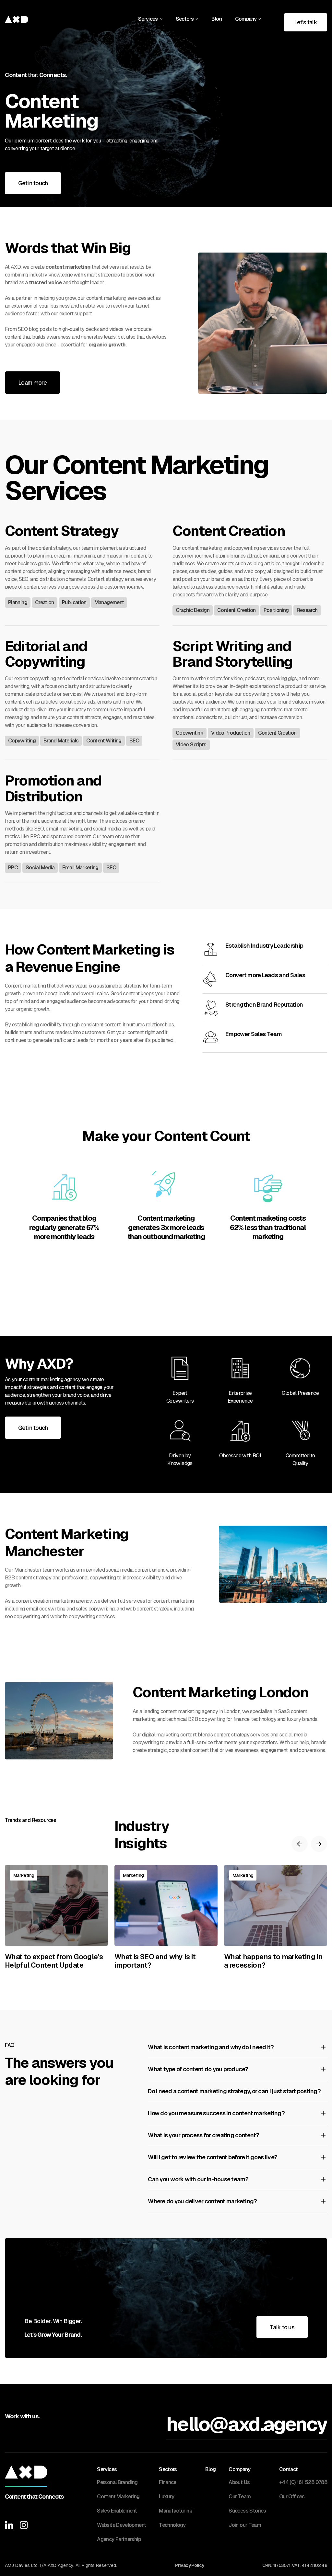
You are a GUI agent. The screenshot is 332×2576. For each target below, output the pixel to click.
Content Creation (229, 531)
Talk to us (282, 2327)
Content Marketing (118, 2497)
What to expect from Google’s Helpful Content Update (54, 1961)
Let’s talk (306, 22)
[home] (17, 19)
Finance (168, 2482)
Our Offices (292, 2497)
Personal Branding (117, 2482)
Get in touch (33, 183)
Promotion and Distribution (53, 789)
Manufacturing (176, 2511)
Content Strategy (62, 531)
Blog (217, 19)
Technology (172, 2525)
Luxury (166, 2497)
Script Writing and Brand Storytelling (232, 654)
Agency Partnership (119, 2539)
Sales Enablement (117, 2511)
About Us (239, 2482)
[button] (150, 19)
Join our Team (245, 2525)
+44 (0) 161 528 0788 (303, 2482)
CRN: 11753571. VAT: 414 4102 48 (295, 2565)
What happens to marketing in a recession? (273, 1961)
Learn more (32, 383)
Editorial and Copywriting (46, 654)
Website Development (121, 2525)
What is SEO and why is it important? (155, 1961)
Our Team (240, 2497)
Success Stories (247, 2511)
